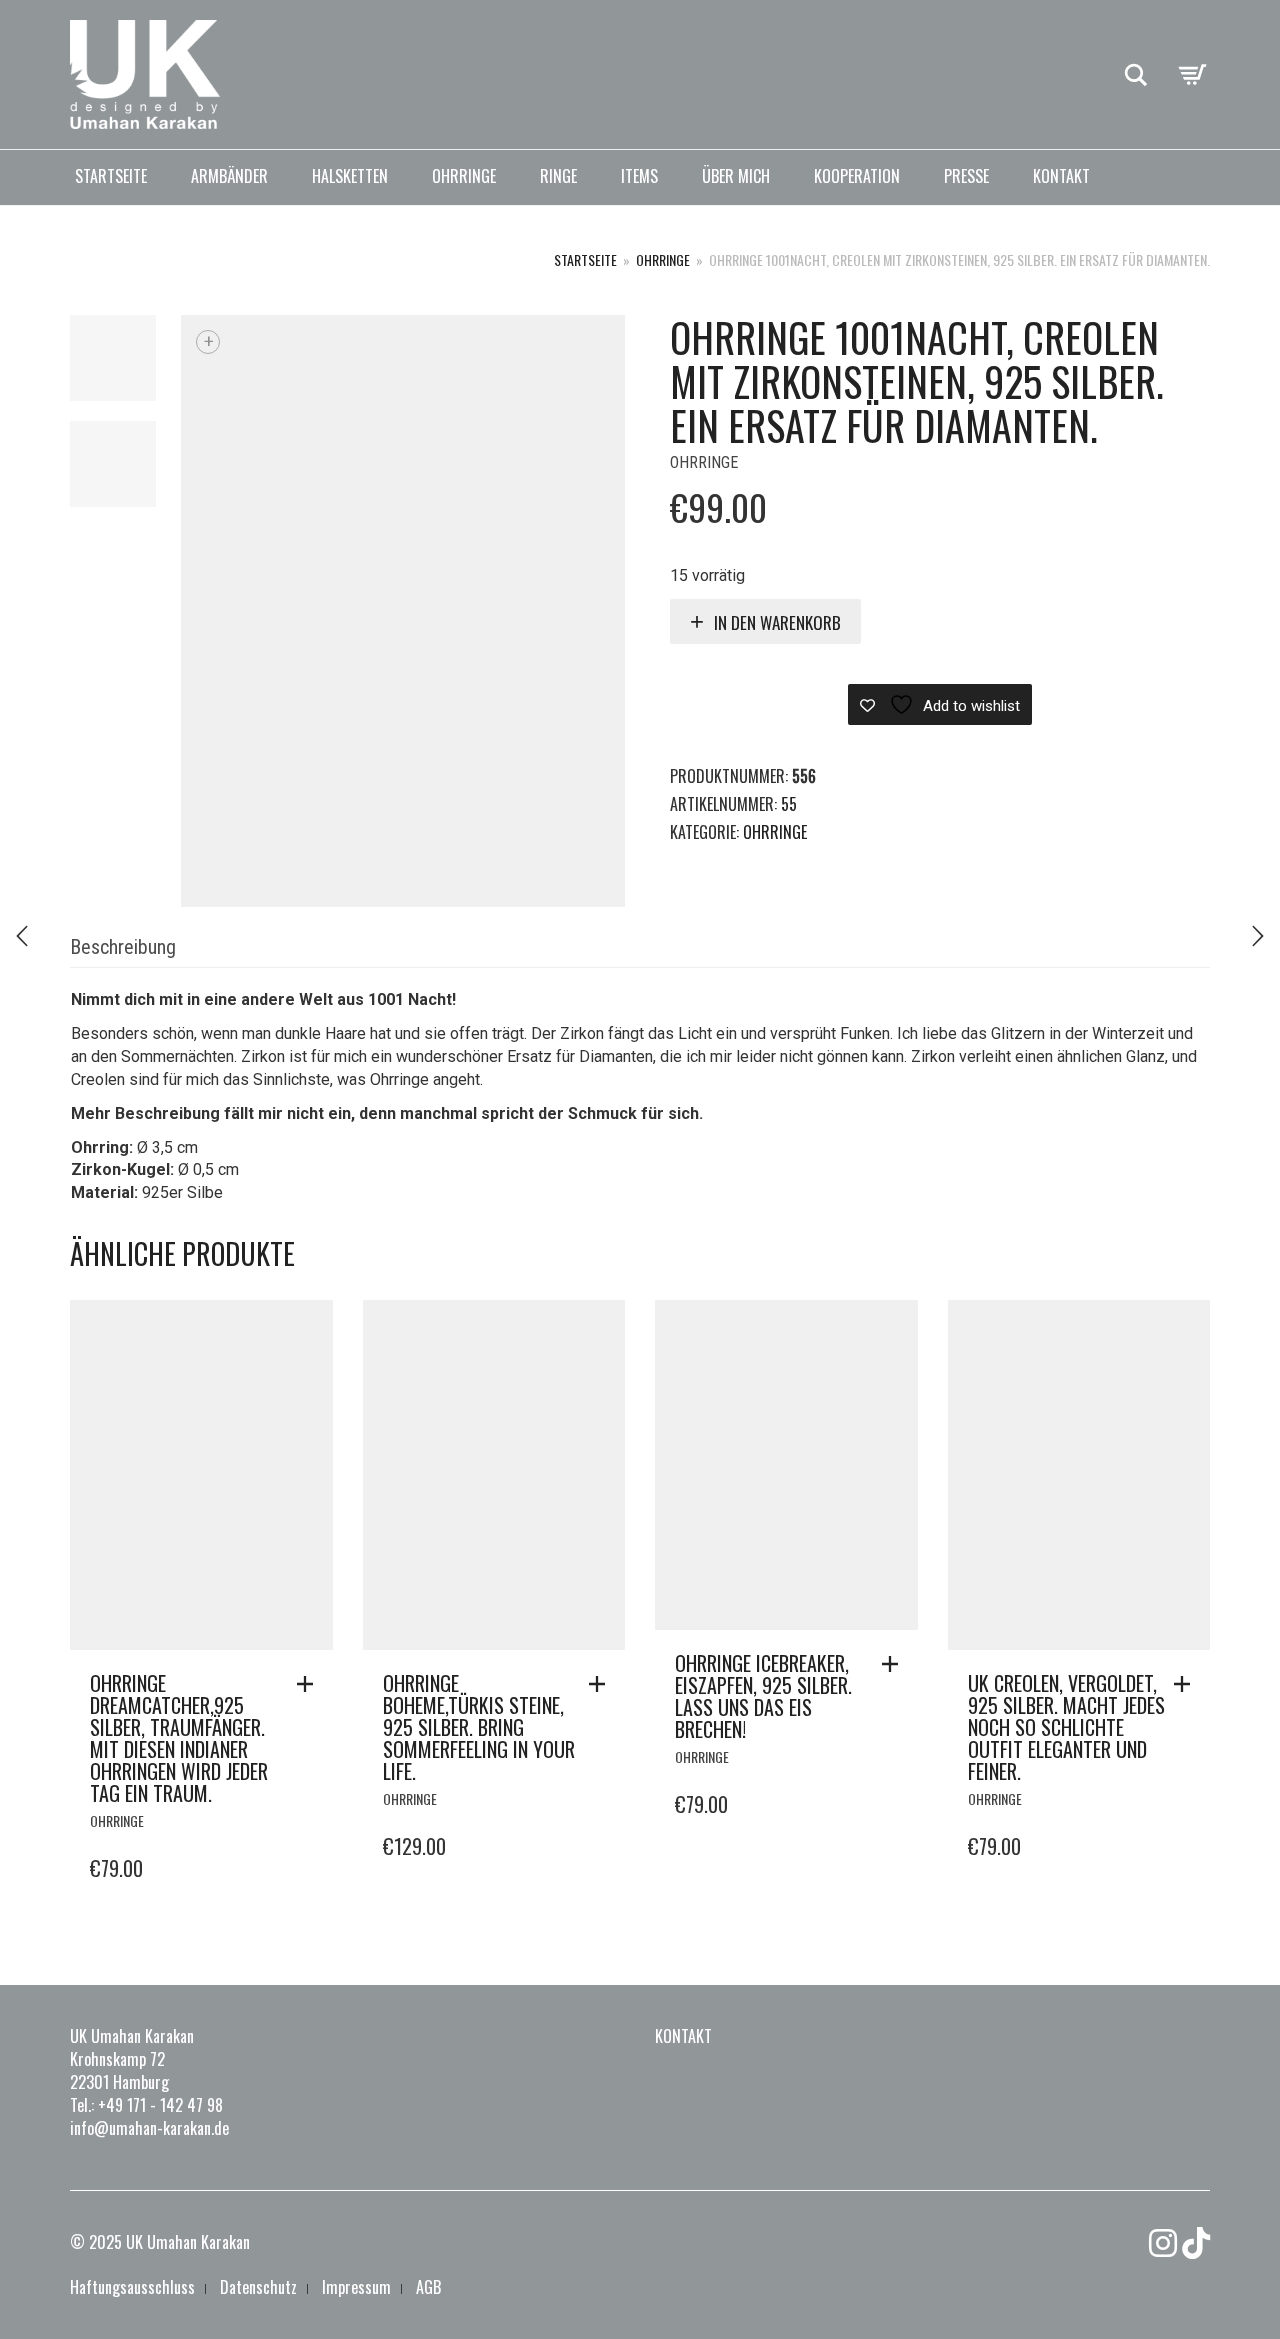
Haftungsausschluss (132, 2287)
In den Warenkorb (777, 622)
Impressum (356, 2287)
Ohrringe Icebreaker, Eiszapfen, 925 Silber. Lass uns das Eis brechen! (763, 1696)
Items (639, 176)
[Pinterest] (1196, 2243)
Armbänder (229, 176)
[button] (310, 1684)
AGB (428, 2287)
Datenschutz (258, 2287)
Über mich (736, 176)
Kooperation (857, 176)
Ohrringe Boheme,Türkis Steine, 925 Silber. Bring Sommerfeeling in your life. (479, 1727)
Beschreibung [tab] (123, 947)
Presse (966, 176)
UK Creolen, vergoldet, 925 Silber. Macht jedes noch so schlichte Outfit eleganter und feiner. (1066, 1727)
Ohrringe (464, 176)
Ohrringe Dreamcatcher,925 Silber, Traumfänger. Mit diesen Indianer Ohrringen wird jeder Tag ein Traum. (179, 1738)
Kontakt (1061, 176)
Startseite (111, 176)
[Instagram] (1163, 2243)
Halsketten (350, 176)
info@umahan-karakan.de (149, 2128)
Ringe (558, 176)
